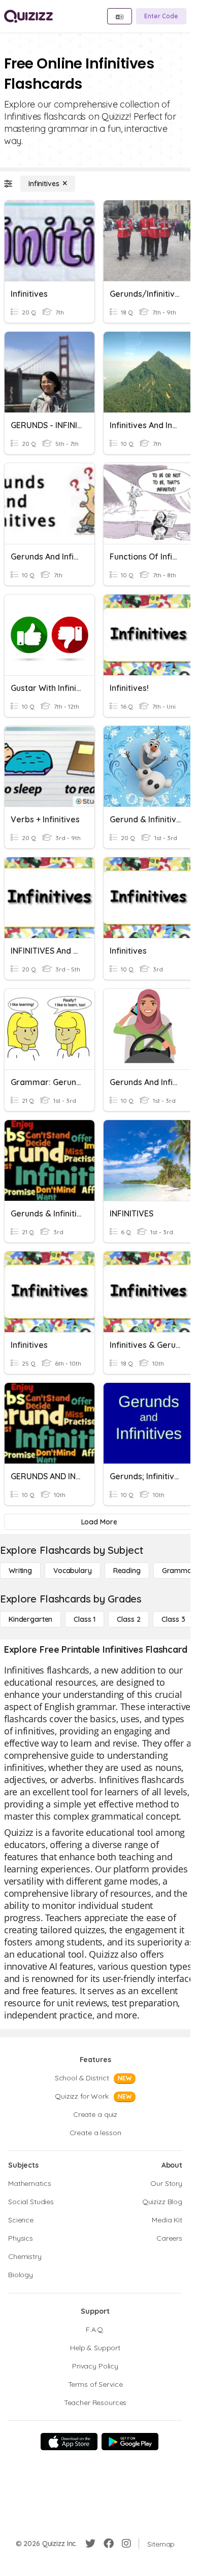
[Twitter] (90, 2544)
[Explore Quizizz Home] (28, 16)
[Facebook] (109, 2544)
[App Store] (69, 2442)
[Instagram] (126, 2544)
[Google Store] (130, 2442)
